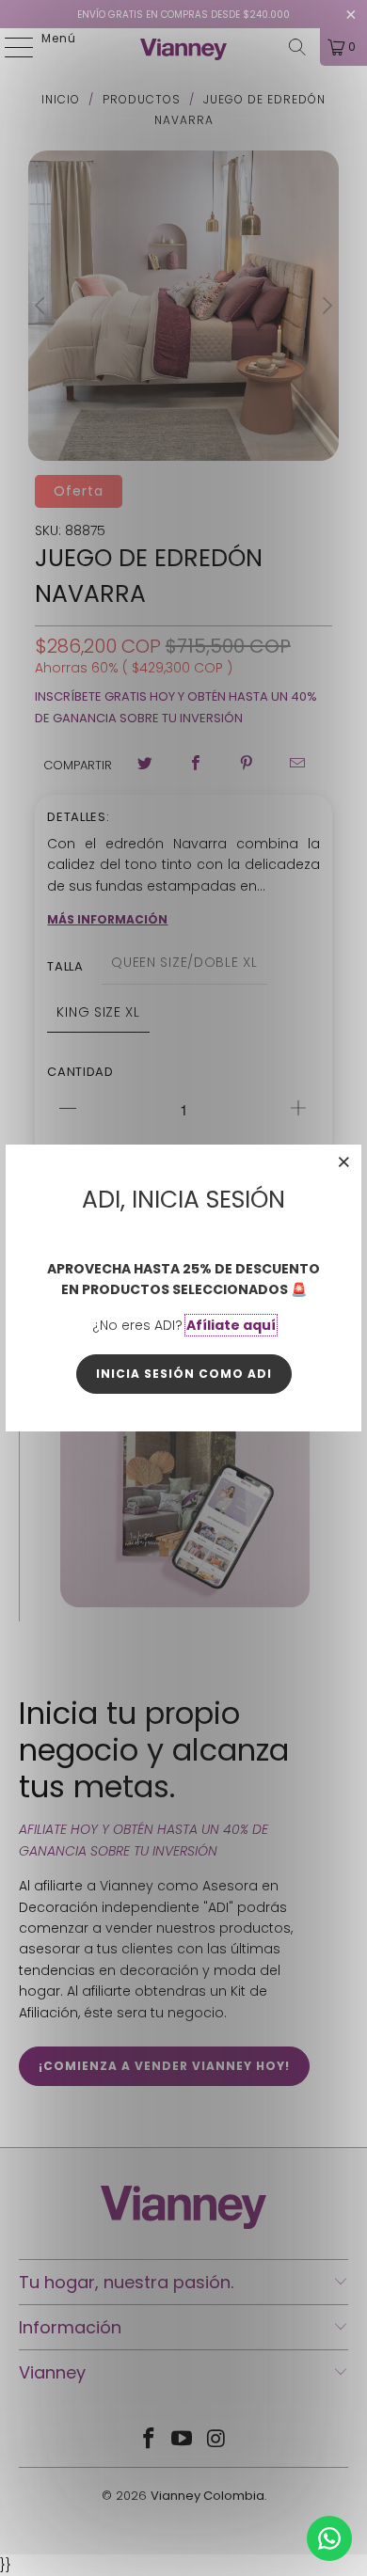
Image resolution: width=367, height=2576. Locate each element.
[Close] (344, 1162)
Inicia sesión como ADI (184, 1374)
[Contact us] (329, 2538)
